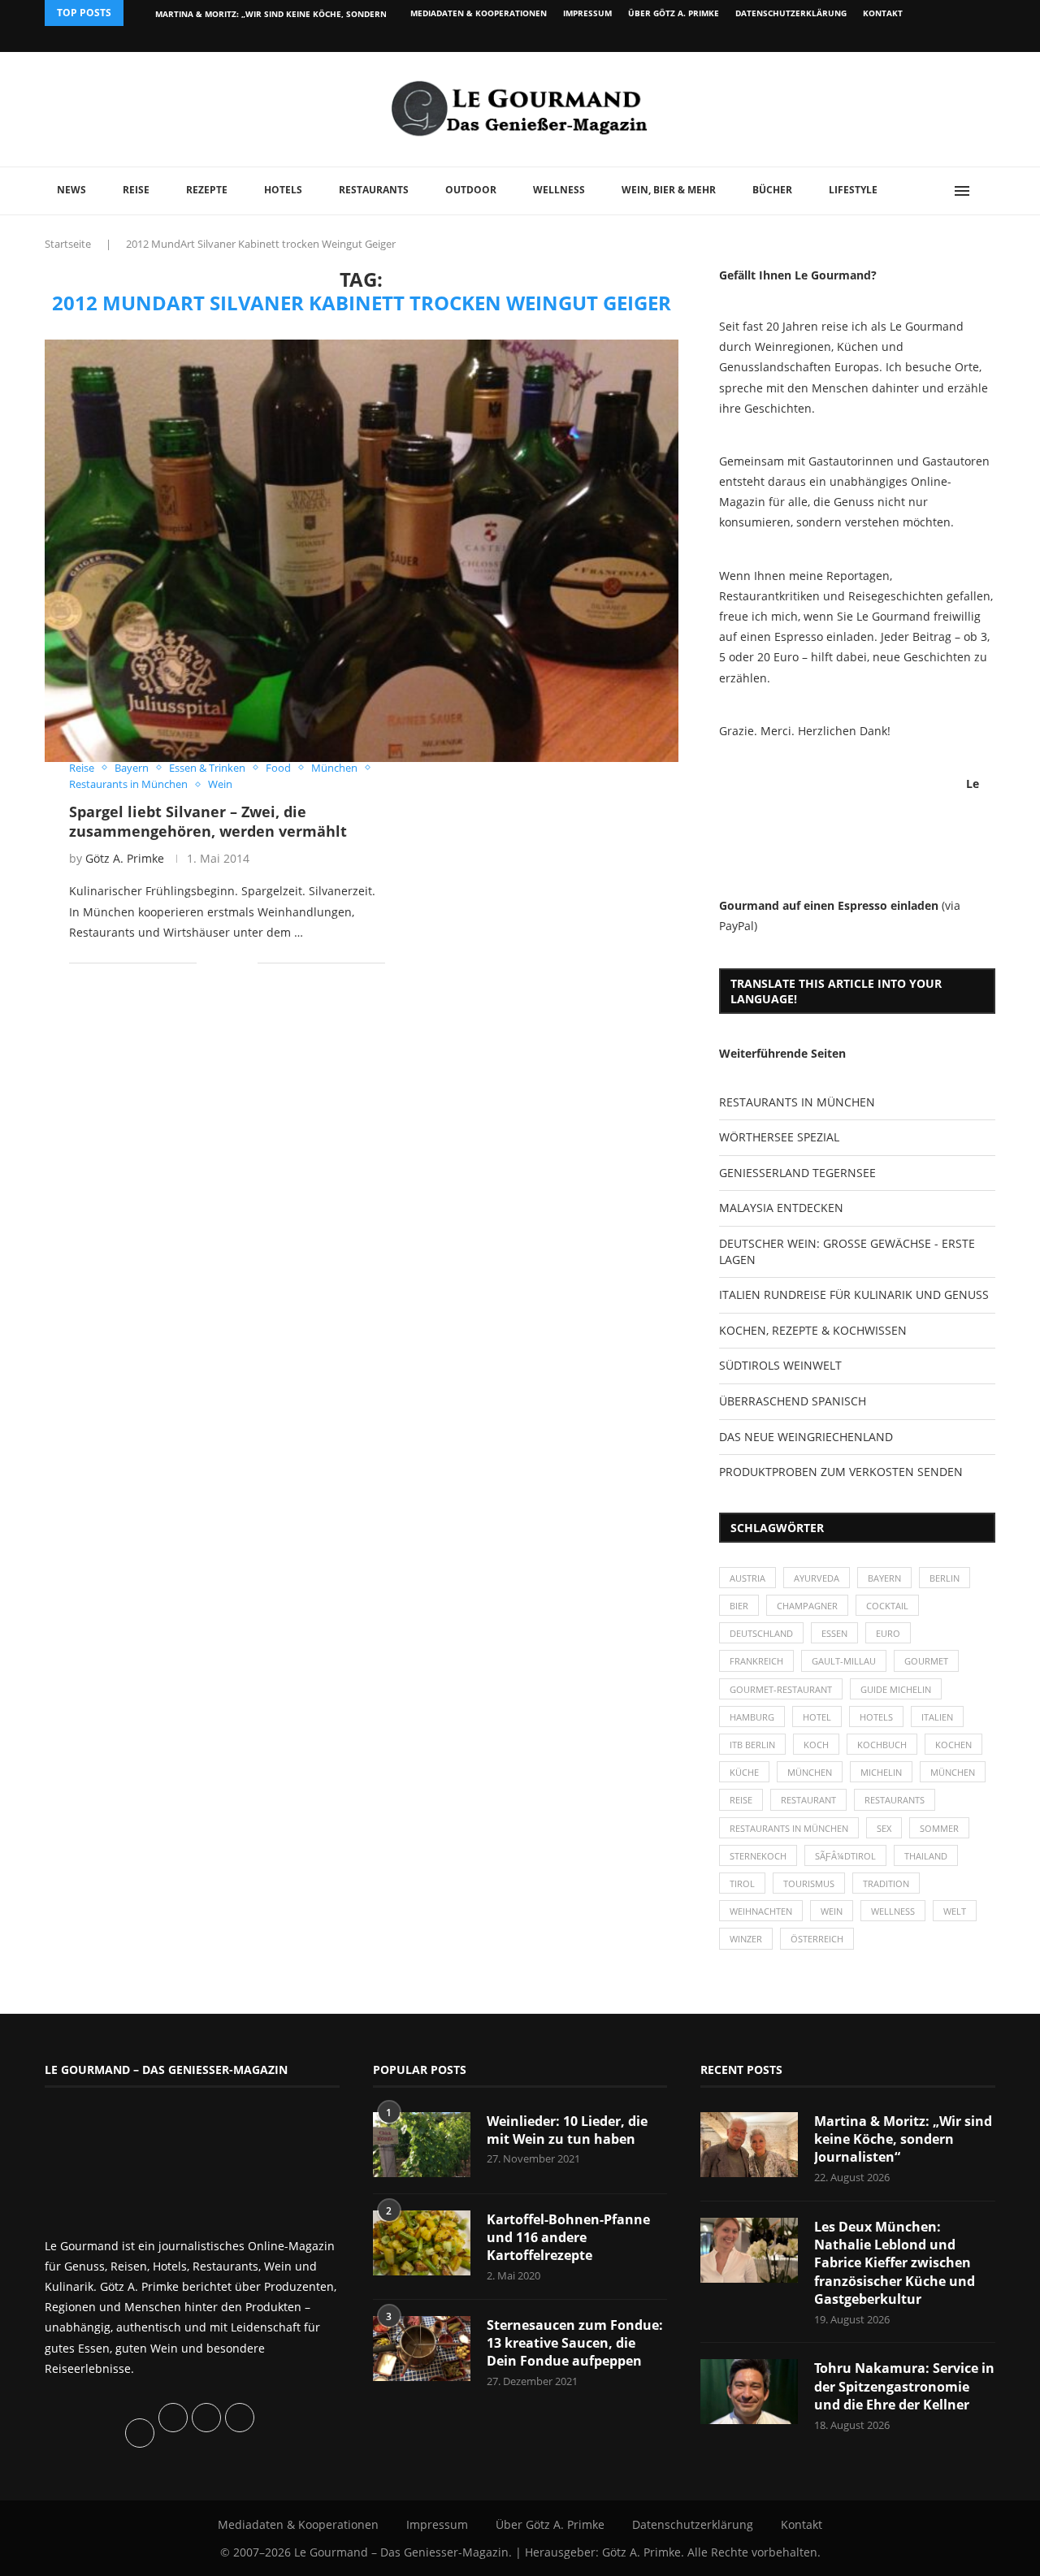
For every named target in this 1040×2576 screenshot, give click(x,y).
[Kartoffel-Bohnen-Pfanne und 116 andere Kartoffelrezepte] (422, 2243)
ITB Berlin (752, 1745)
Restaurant (808, 1800)
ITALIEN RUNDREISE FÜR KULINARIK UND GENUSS (854, 1294)
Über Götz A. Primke (674, 13)
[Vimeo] (907, 39)
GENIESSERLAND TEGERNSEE (797, 1173)
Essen (834, 1633)
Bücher (772, 190)
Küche (744, 1772)
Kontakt (883, 13)
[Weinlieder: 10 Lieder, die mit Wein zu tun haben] (422, 2145)
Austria (747, 1578)
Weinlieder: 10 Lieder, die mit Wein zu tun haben (567, 2130)
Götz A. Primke (125, 858)
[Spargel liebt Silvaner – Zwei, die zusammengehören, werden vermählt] (362, 551)
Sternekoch (758, 1856)
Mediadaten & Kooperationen (479, 13)
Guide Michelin (896, 1689)
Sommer (939, 1828)
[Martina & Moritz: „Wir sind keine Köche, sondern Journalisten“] (749, 2145)
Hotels (283, 190)
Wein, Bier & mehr (669, 190)
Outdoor (471, 190)
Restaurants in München (789, 1828)
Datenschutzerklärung (791, 13)
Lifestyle (853, 190)
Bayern (884, 1578)
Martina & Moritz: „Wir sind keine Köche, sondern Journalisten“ (903, 2139)
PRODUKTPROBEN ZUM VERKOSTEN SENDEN (841, 1472)
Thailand (926, 1856)
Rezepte (207, 190)
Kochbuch (882, 1745)
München (810, 1772)
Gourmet (926, 1661)
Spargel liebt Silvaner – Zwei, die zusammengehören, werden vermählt (208, 821)
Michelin (881, 1772)
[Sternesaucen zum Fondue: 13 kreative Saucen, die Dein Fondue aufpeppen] (422, 2349)
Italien (937, 1717)
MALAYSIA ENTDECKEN (781, 1208)
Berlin (945, 1578)
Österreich (817, 1939)
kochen (953, 1745)
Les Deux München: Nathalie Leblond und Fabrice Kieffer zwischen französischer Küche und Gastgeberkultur (895, 2263)
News (71, 190)
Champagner (807, 1606)
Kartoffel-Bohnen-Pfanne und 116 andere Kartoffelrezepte (568, 2238)
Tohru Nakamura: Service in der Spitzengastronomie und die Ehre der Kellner (904, 2386)
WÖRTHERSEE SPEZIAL (779, 1137)
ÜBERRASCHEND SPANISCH (793, 1401)
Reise (136, 190)
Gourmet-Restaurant (781, 1689)
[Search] (987, 191)
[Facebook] (889, 39)
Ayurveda (817, 1578)
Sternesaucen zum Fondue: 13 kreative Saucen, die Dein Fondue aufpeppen (575, 2343)
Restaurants (374, 190)
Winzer (746, 1939)
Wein (832, 1911)
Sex (884, 1828)
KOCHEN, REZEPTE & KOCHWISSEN (813, 1330)
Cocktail (887, 1606)
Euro (888, 1633)
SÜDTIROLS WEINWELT (780, 1365)
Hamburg (752, 1717)
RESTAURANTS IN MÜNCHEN (797, 1102)
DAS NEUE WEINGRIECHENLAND (806, 1437)
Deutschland (761, 1633)
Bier (739, 1606)
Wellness (559, 190)
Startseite (68, 244)
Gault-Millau (844, 1661)
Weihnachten (761, 1911)
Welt (955, 1911)
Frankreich (756, 1661)
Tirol (742, 1883)
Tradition (886, 1883)
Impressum (587, 13)
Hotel (817, 1717)
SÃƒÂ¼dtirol (845, 1856)
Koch (816, 1745)
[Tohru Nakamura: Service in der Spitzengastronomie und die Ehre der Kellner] (749, 2392)
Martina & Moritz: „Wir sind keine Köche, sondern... (275, 14)
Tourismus (809, 1883)
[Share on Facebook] (221, 963)
